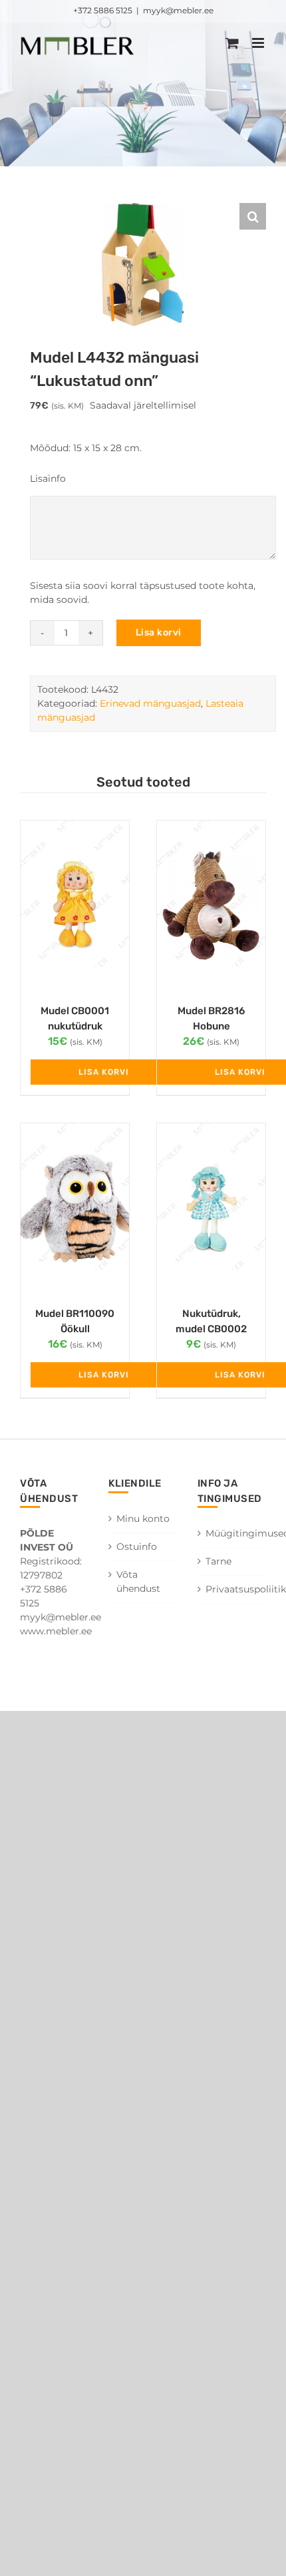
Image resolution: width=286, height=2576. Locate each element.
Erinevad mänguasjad (150, 703)
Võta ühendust (138, 1581)
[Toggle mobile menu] (259, 43)
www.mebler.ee (56, 1631)
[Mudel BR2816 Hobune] (211, 905)
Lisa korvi (159, 633)
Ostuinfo (137, 1547)
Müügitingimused (232, 1533)
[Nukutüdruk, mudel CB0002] (211, 1208)
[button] (253, 216)
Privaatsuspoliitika (232, 1589)
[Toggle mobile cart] (232, 43)
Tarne (218, 1561)
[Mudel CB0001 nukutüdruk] (75, 905)
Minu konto (143, 1519)
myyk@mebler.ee (178, 10)
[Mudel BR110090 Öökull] (75, 1208)
